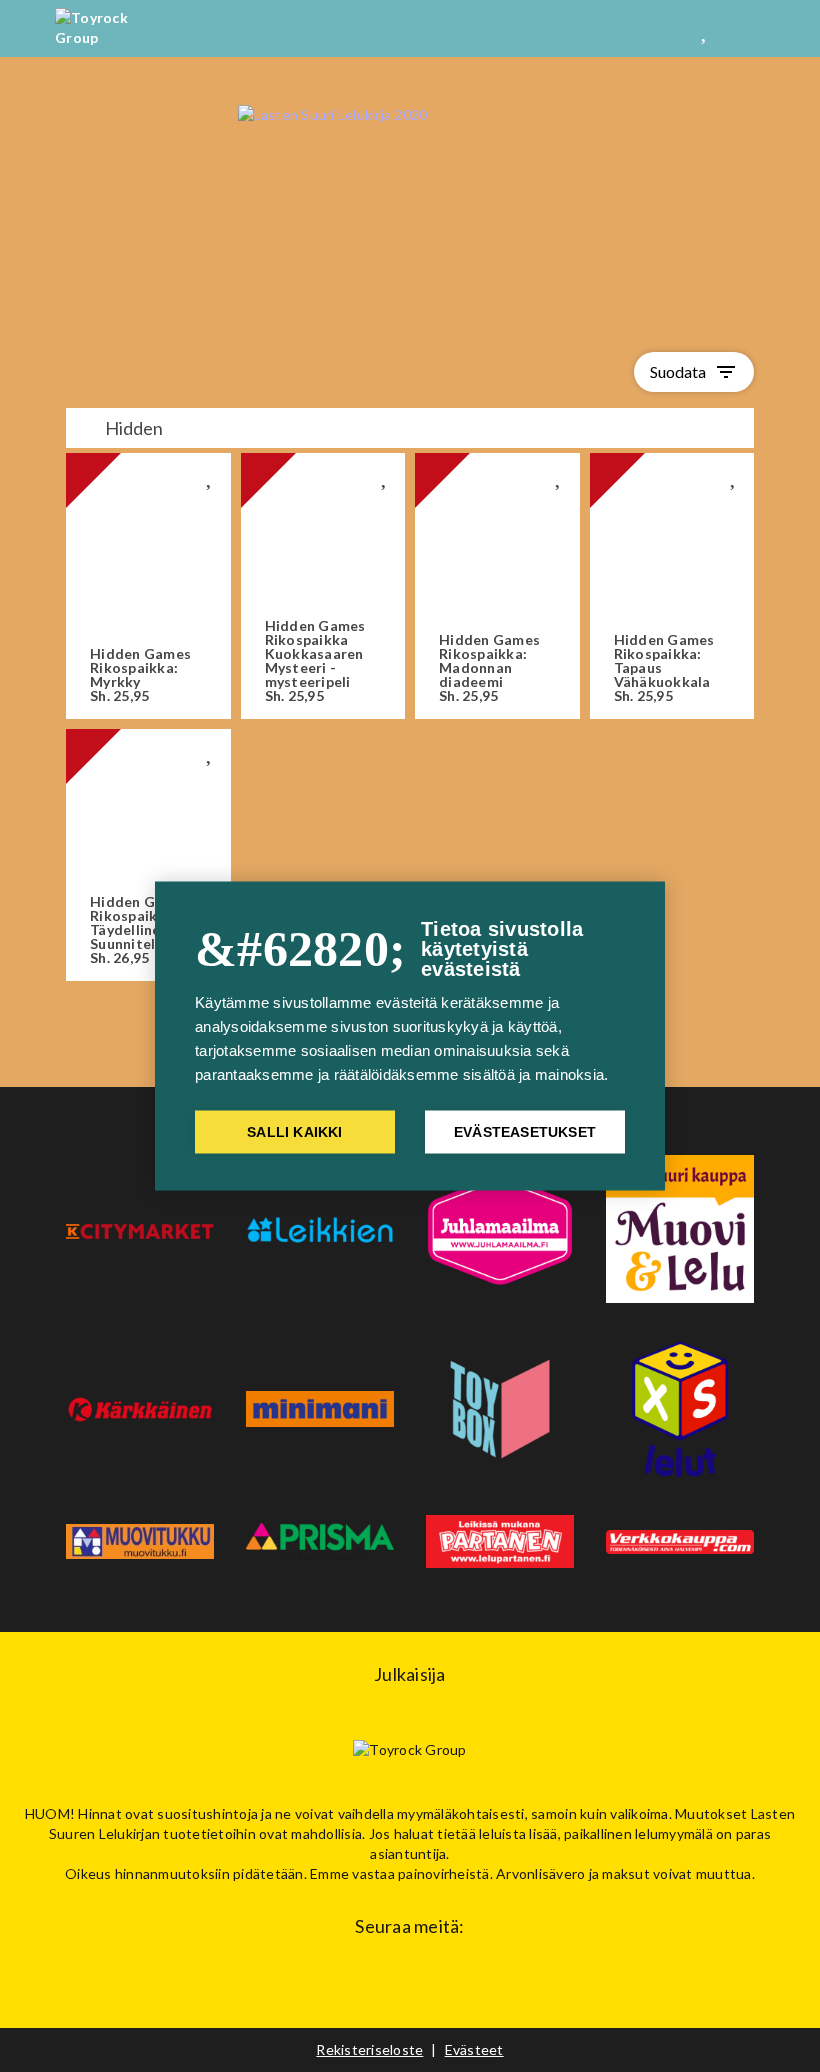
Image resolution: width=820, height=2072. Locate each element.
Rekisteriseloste (369, 2049)
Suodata (694, 372)
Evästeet (474, 2049)
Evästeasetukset (525, 1132)
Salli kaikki (294, 1132)
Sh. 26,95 (140, 929)
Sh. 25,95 (140, 674)
